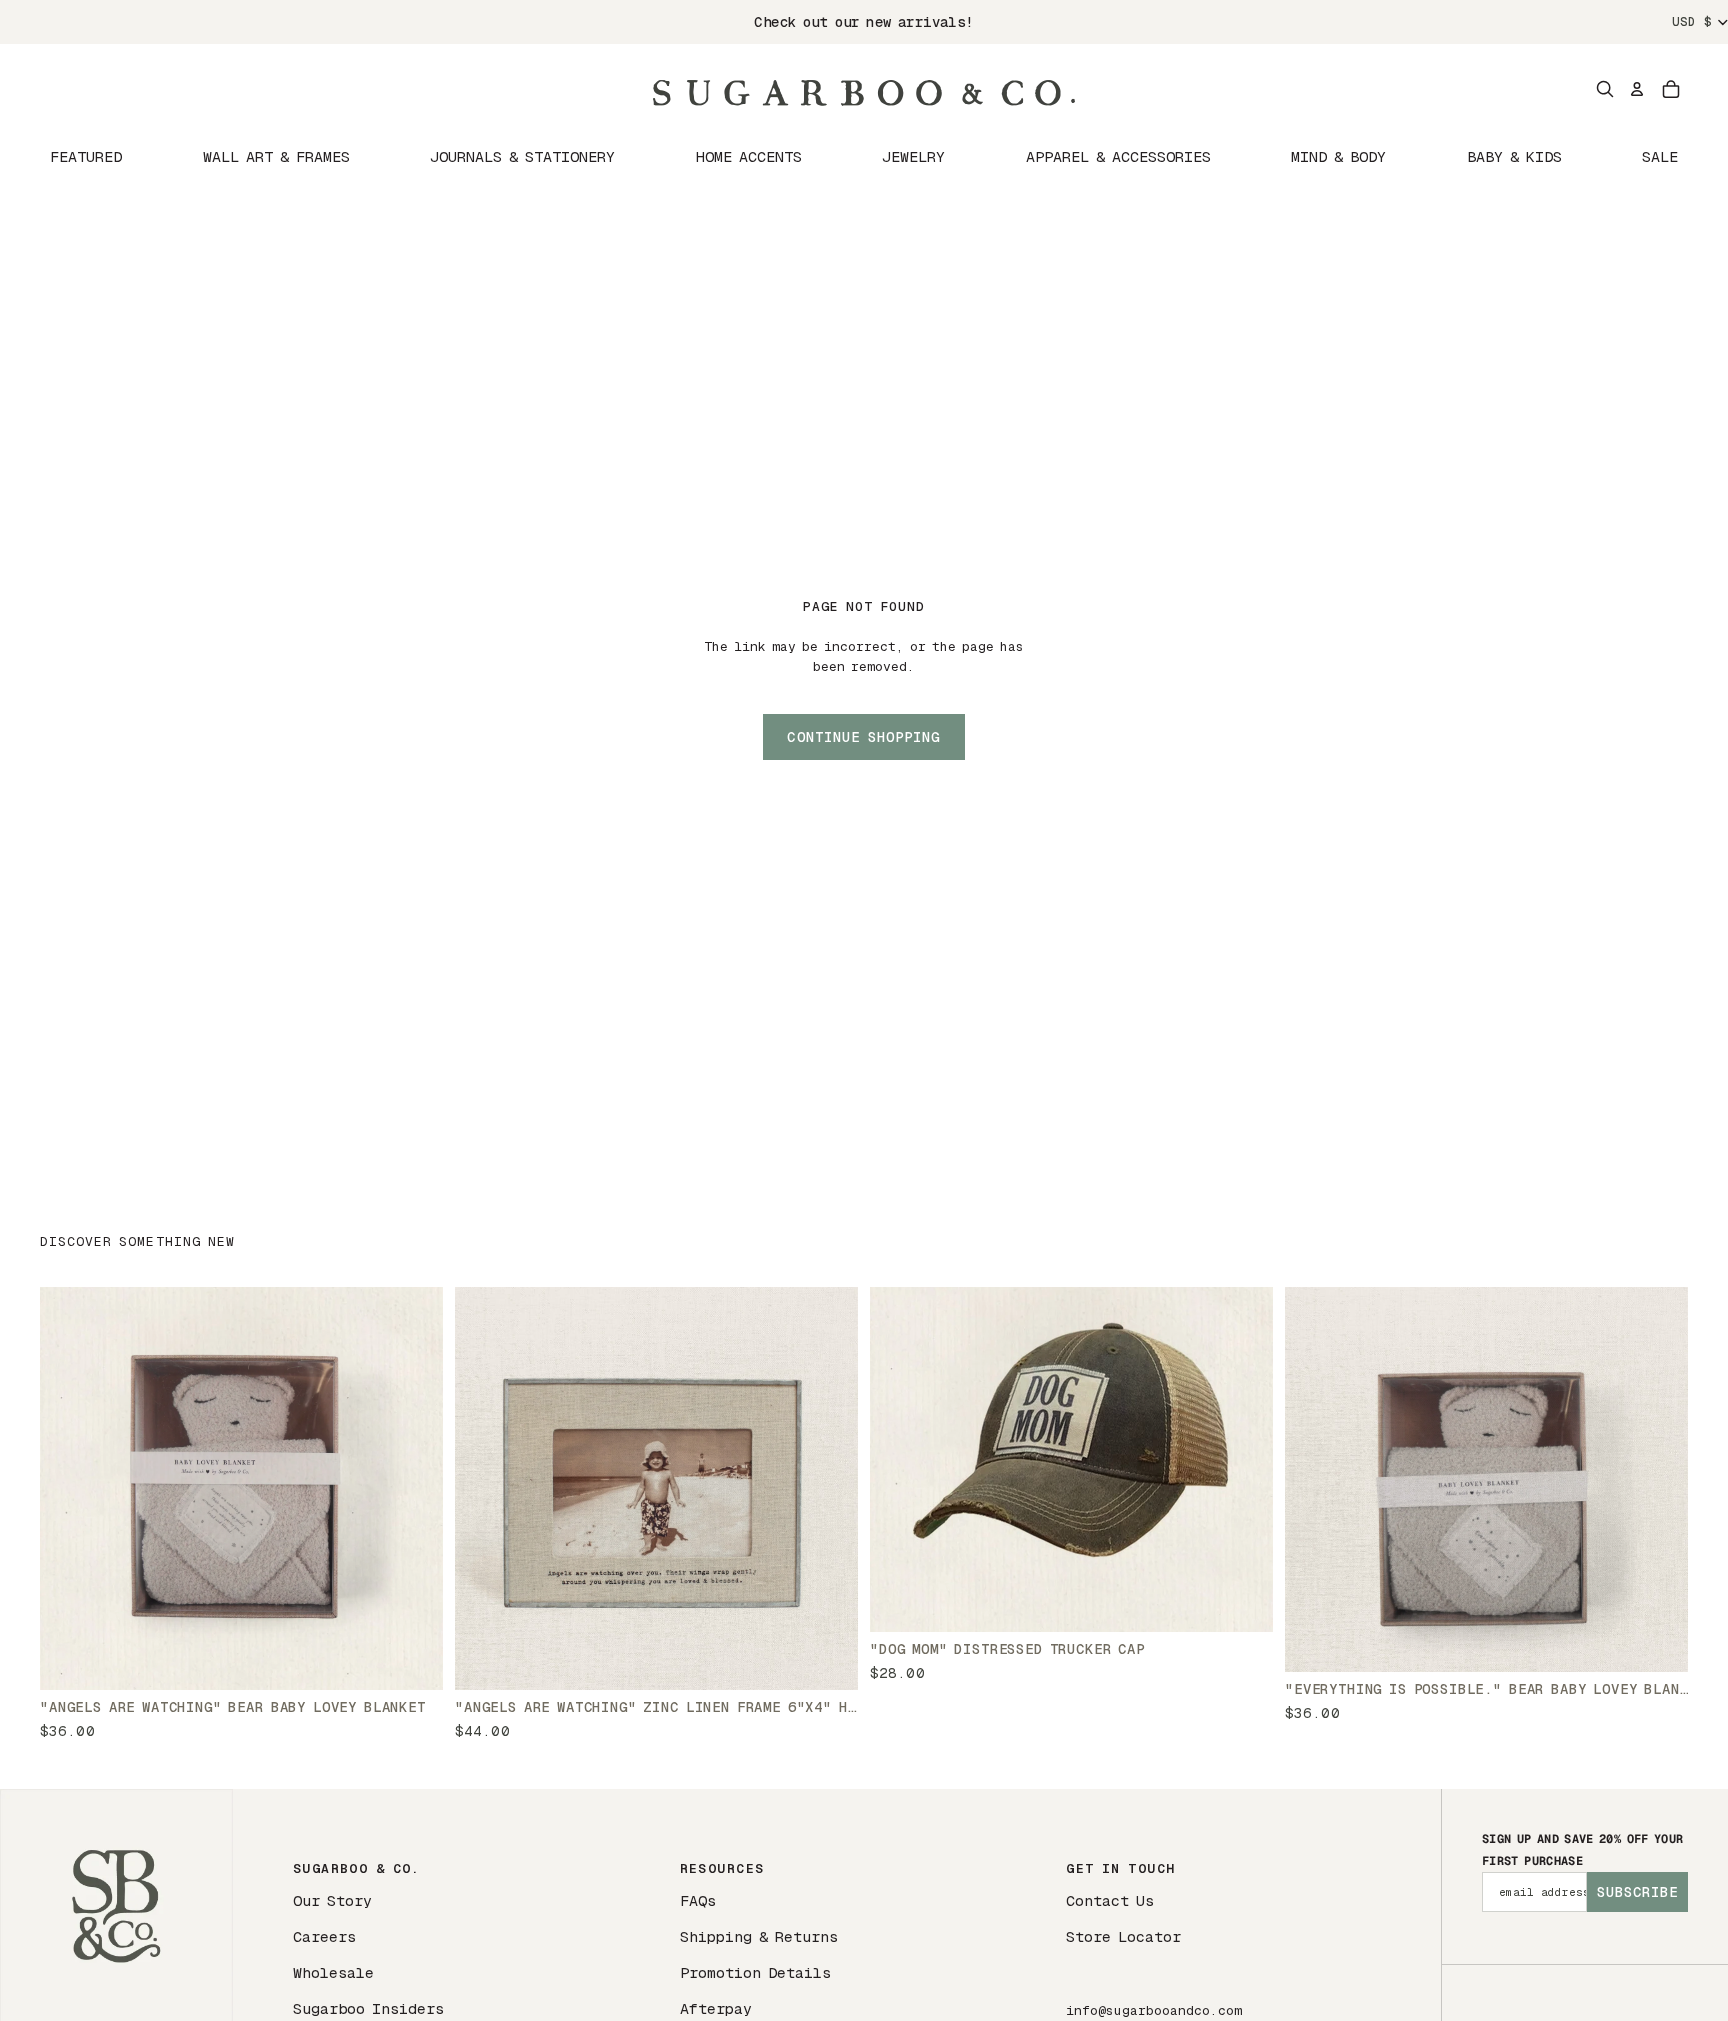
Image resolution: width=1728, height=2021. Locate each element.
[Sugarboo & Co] (864, 89)
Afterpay (716, 2008)
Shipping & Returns (759, 1936)
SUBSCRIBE (1637, 1892)
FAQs (698, 1900)
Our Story (332, 1900)
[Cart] (1671, 89)
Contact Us (1110, 1900)
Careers (324, 1936)
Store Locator (1123, 1936)
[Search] (1605, 89)
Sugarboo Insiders (368, 2008)
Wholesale (333, 1972)
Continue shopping (863, 737)
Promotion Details (755, 1972)
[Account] (1637, 89)
